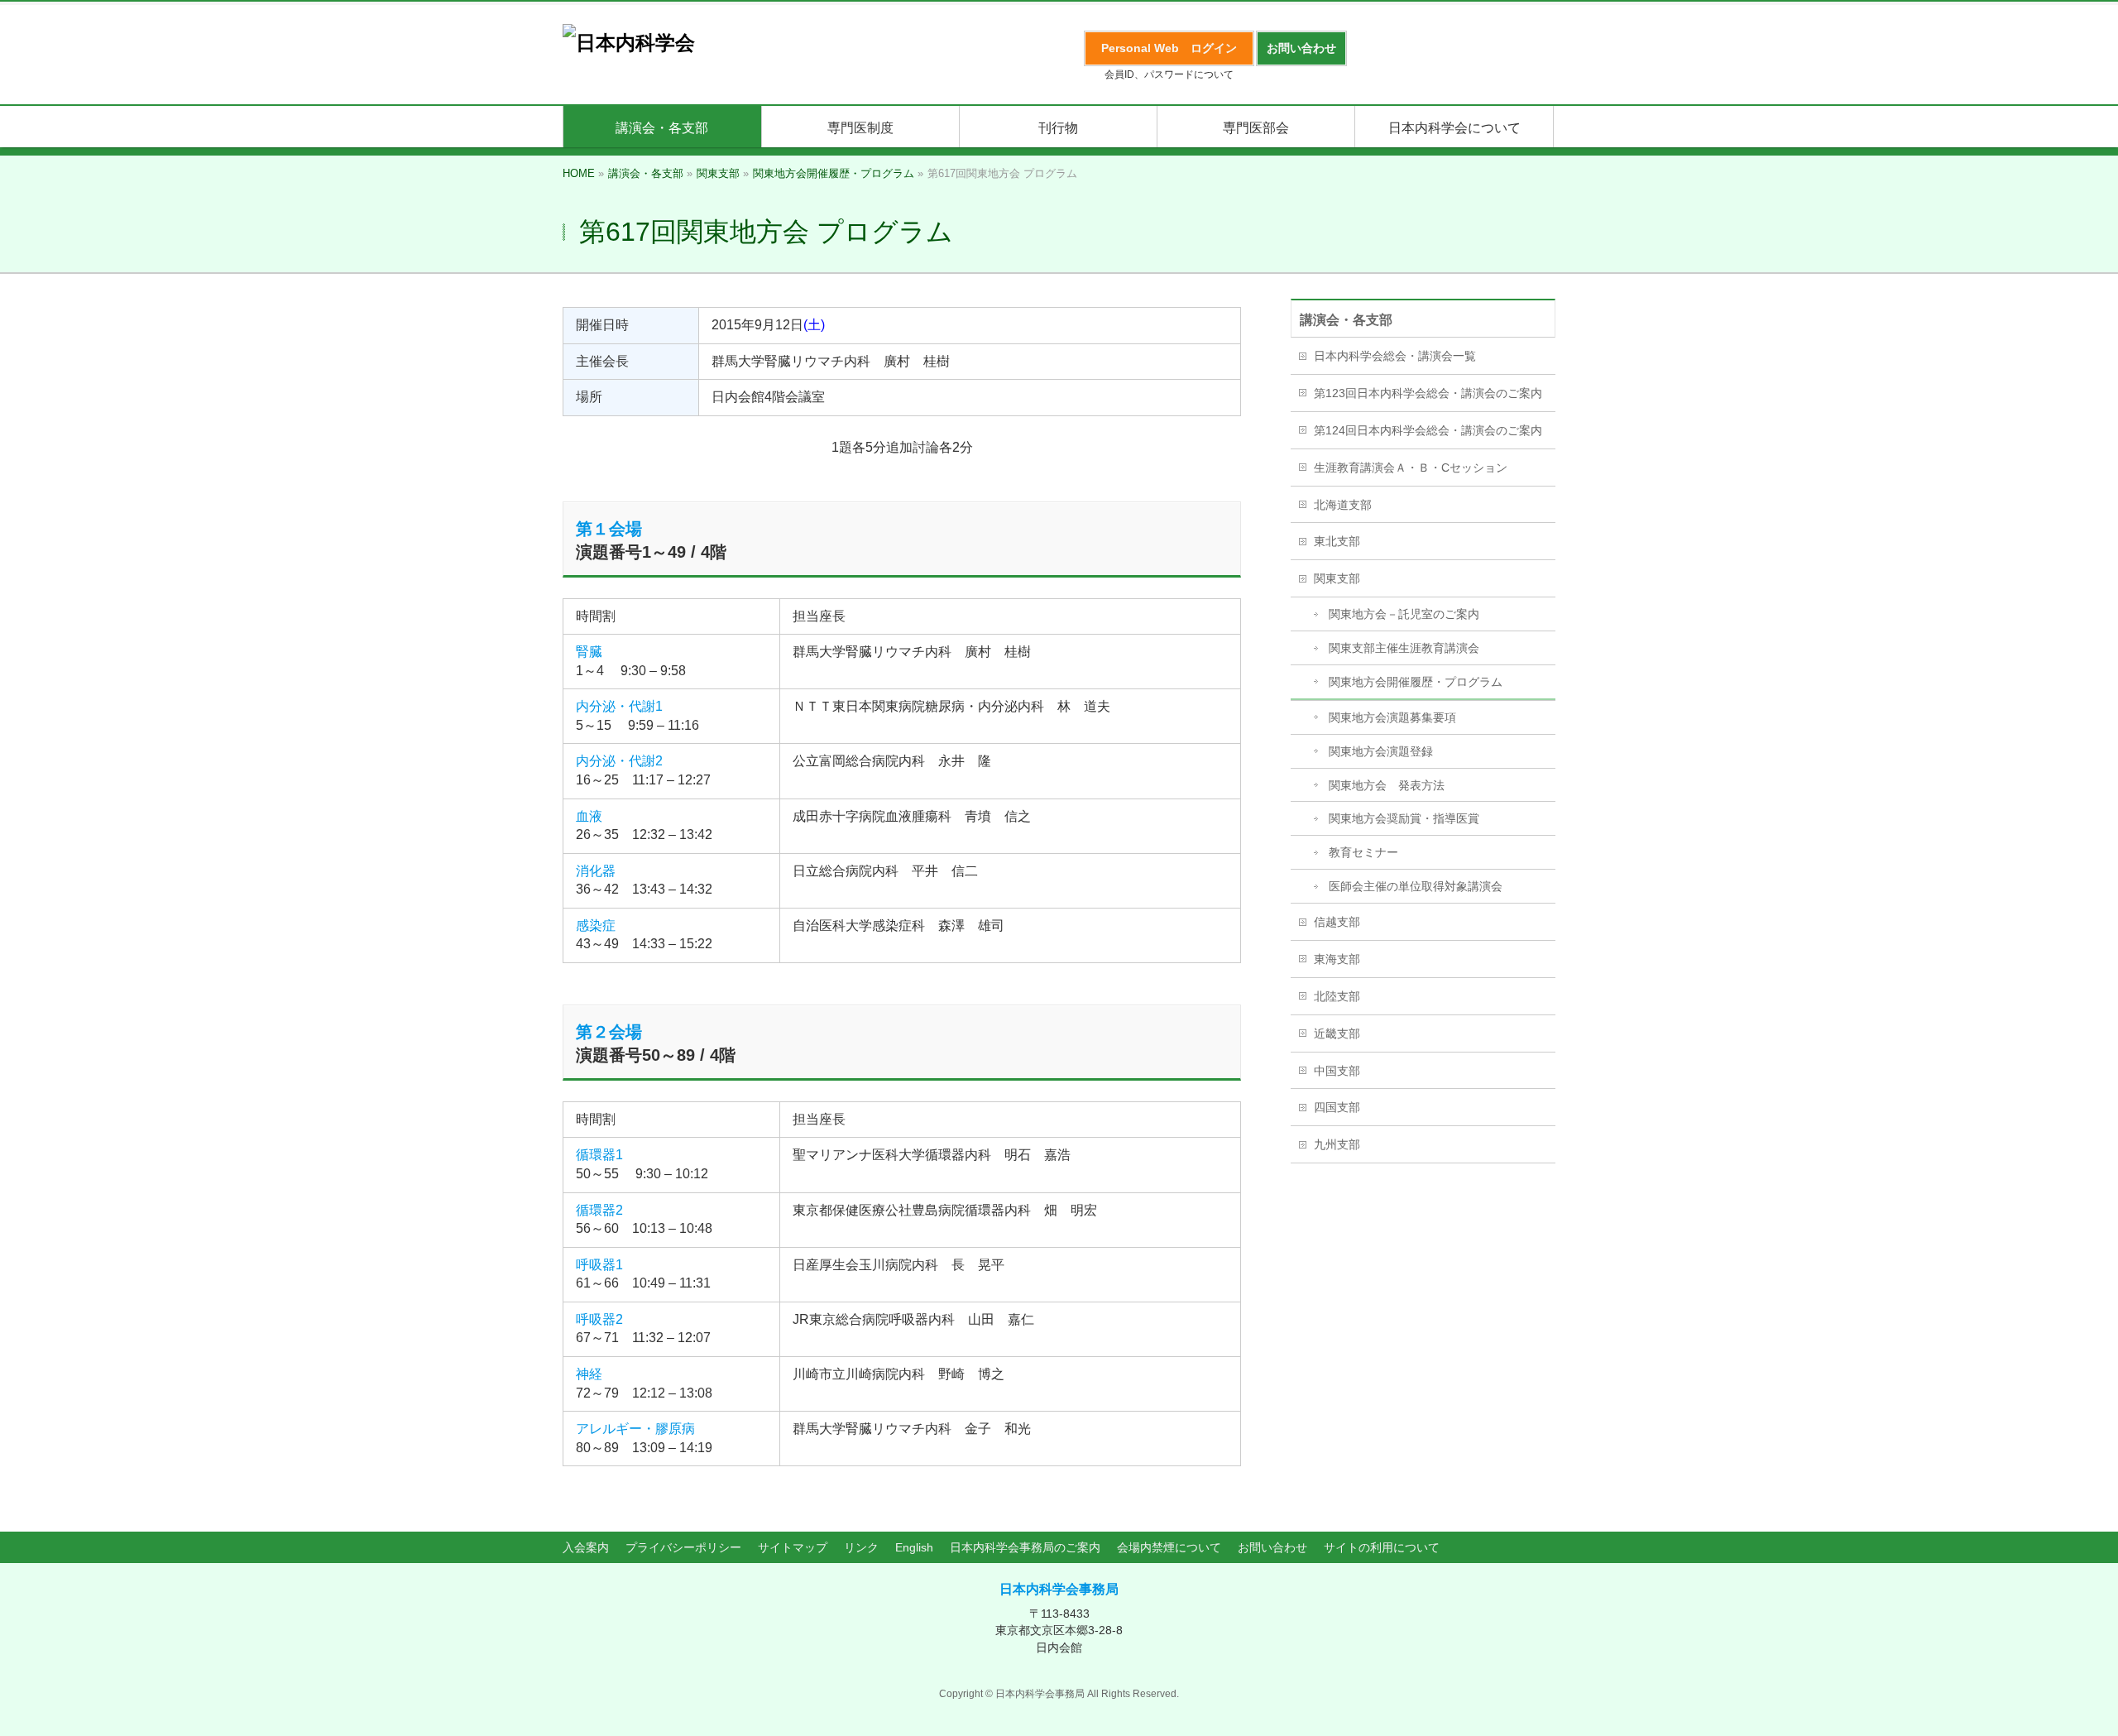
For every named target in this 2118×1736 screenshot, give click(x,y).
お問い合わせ (1272, 1547)
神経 (589, 1374)
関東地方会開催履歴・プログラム (1416, 682)
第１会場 (609, 529)
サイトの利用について (1382, 1547)
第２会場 (609, 1032)
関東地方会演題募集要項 (1392, 717)
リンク (861, 1547)
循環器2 (599, 1210)
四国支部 (1337, 1107)
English (914, 1547)
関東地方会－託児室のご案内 (1404, 614)
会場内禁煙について (1169, 1547)
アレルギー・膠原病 (635, 1429)
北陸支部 (1337, 996)
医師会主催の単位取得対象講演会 (1416, 886)
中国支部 (1337, 1071)
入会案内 (586, 1547)
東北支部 (1337, 541)
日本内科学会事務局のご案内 (1025, 1547)
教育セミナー (1363, 852)
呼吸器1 (599, 1265)
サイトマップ (793, 1547)
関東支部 (1337, 578)
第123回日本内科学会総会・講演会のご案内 (1428, 393)
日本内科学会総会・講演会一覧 (1395, 356)
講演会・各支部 (1346, 320)
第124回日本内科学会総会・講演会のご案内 (1428, 430)
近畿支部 (1337, 1033)
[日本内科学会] (629, 43)
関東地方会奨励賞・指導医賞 (1404, 818)
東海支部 (1337, 959)
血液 (589, 816)
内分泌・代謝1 (619, 706)
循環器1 (599, 1155)
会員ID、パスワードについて (1169, 74)
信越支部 (1337, 922)
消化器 (596, 871)
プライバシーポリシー (683, 1547)
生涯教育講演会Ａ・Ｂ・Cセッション (1411, 468)
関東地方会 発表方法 (1387, 785)
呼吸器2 (599, 1319)
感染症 (596, 926)
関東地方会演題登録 (1381, 751)
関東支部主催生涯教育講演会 (1404, 648)
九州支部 (1337, 1144)
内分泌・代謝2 (619, 761)
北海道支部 (1343, 505)
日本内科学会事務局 (1059, 1589)
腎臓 (589, 652)
